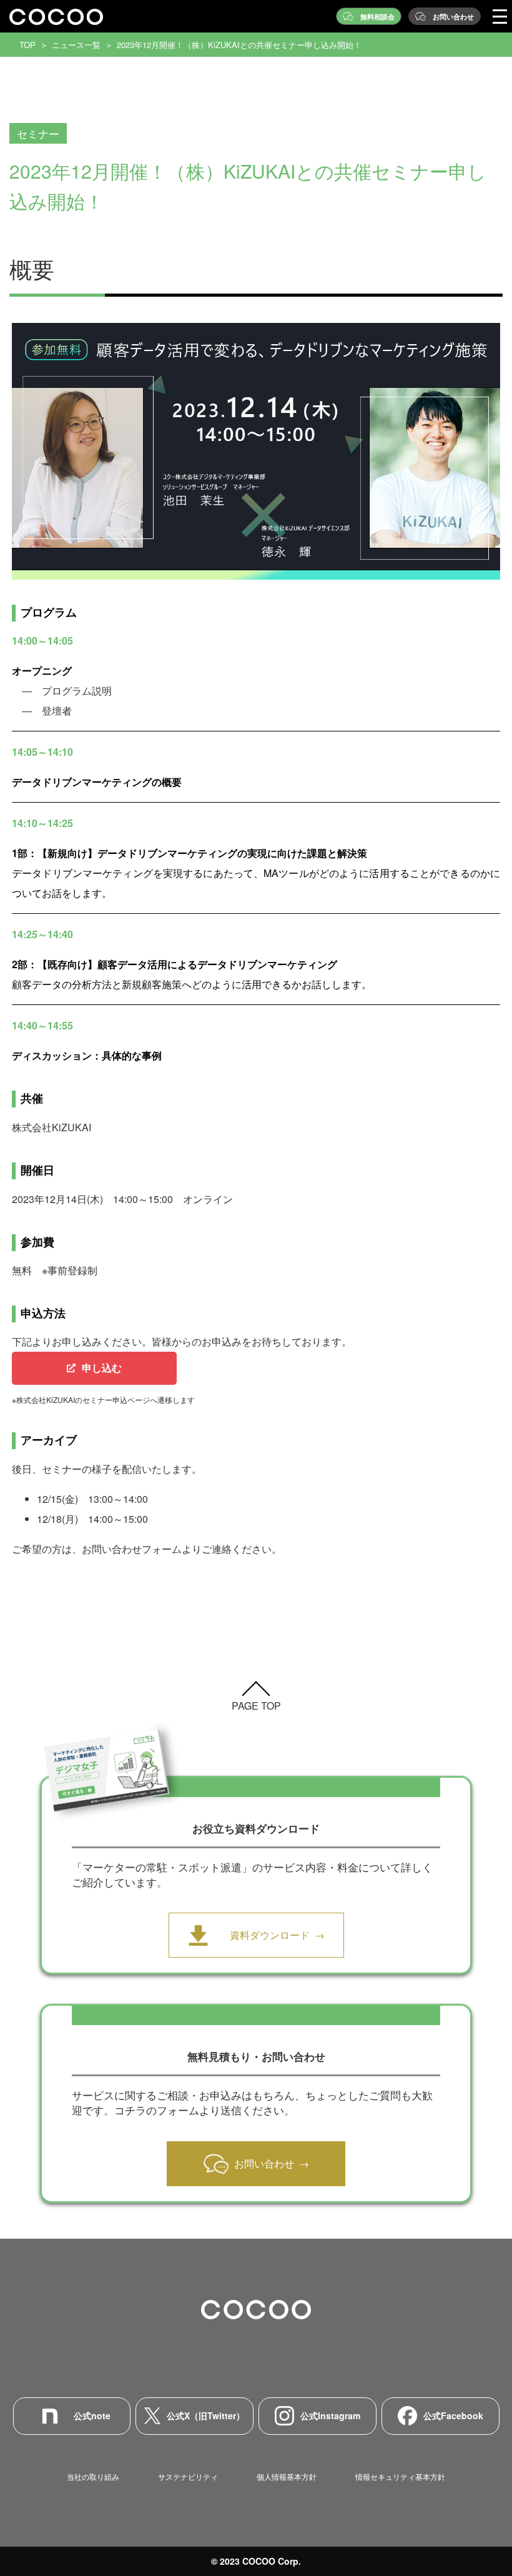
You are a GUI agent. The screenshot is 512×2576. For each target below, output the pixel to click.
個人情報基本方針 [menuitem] (287, 2476)
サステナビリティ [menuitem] (188, 2476)
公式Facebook (453, 2415)
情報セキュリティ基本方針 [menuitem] (400, 2476)
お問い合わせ (453, 17)
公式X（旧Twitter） (206, 2415)
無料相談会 (377, 17)
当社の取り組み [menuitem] (93, 2476)
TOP (27, 45)
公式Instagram (330, 2415)
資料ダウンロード (270, 1935)
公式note (92, 2415)
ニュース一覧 (76, 45)
